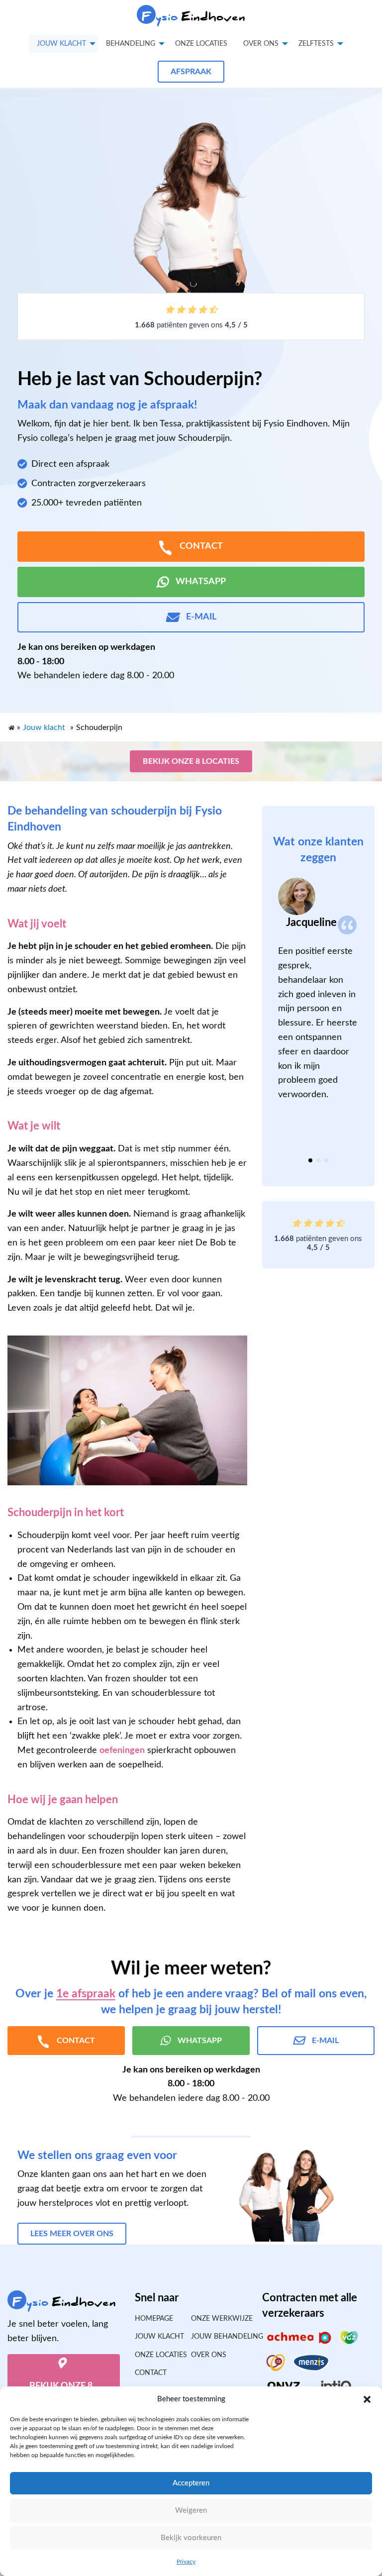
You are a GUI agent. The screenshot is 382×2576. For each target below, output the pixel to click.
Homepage (154, 2319)
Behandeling (131, 44)
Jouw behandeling (219, 2337)
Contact (151, 2373)
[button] (367, 2399)
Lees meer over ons (72, 2234)
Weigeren (191, 2511)
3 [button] (326, 1160)
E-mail (201, 617)
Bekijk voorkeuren (191, 2538)
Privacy (186, 2562)
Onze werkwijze (219, 2319)
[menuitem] (201, 44)
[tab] (310, 1160)
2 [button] (318, 1160)
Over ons (261, 44)
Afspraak (191, 72)
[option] (318, 990)
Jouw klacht (61, 44)
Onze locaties (201, 44)
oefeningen (122, 1751)
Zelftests (316, 44)
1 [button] (310, 1160)
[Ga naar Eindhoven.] (11, 725)
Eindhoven (194, 17)
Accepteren (191, 2483)
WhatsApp (201, 582)
